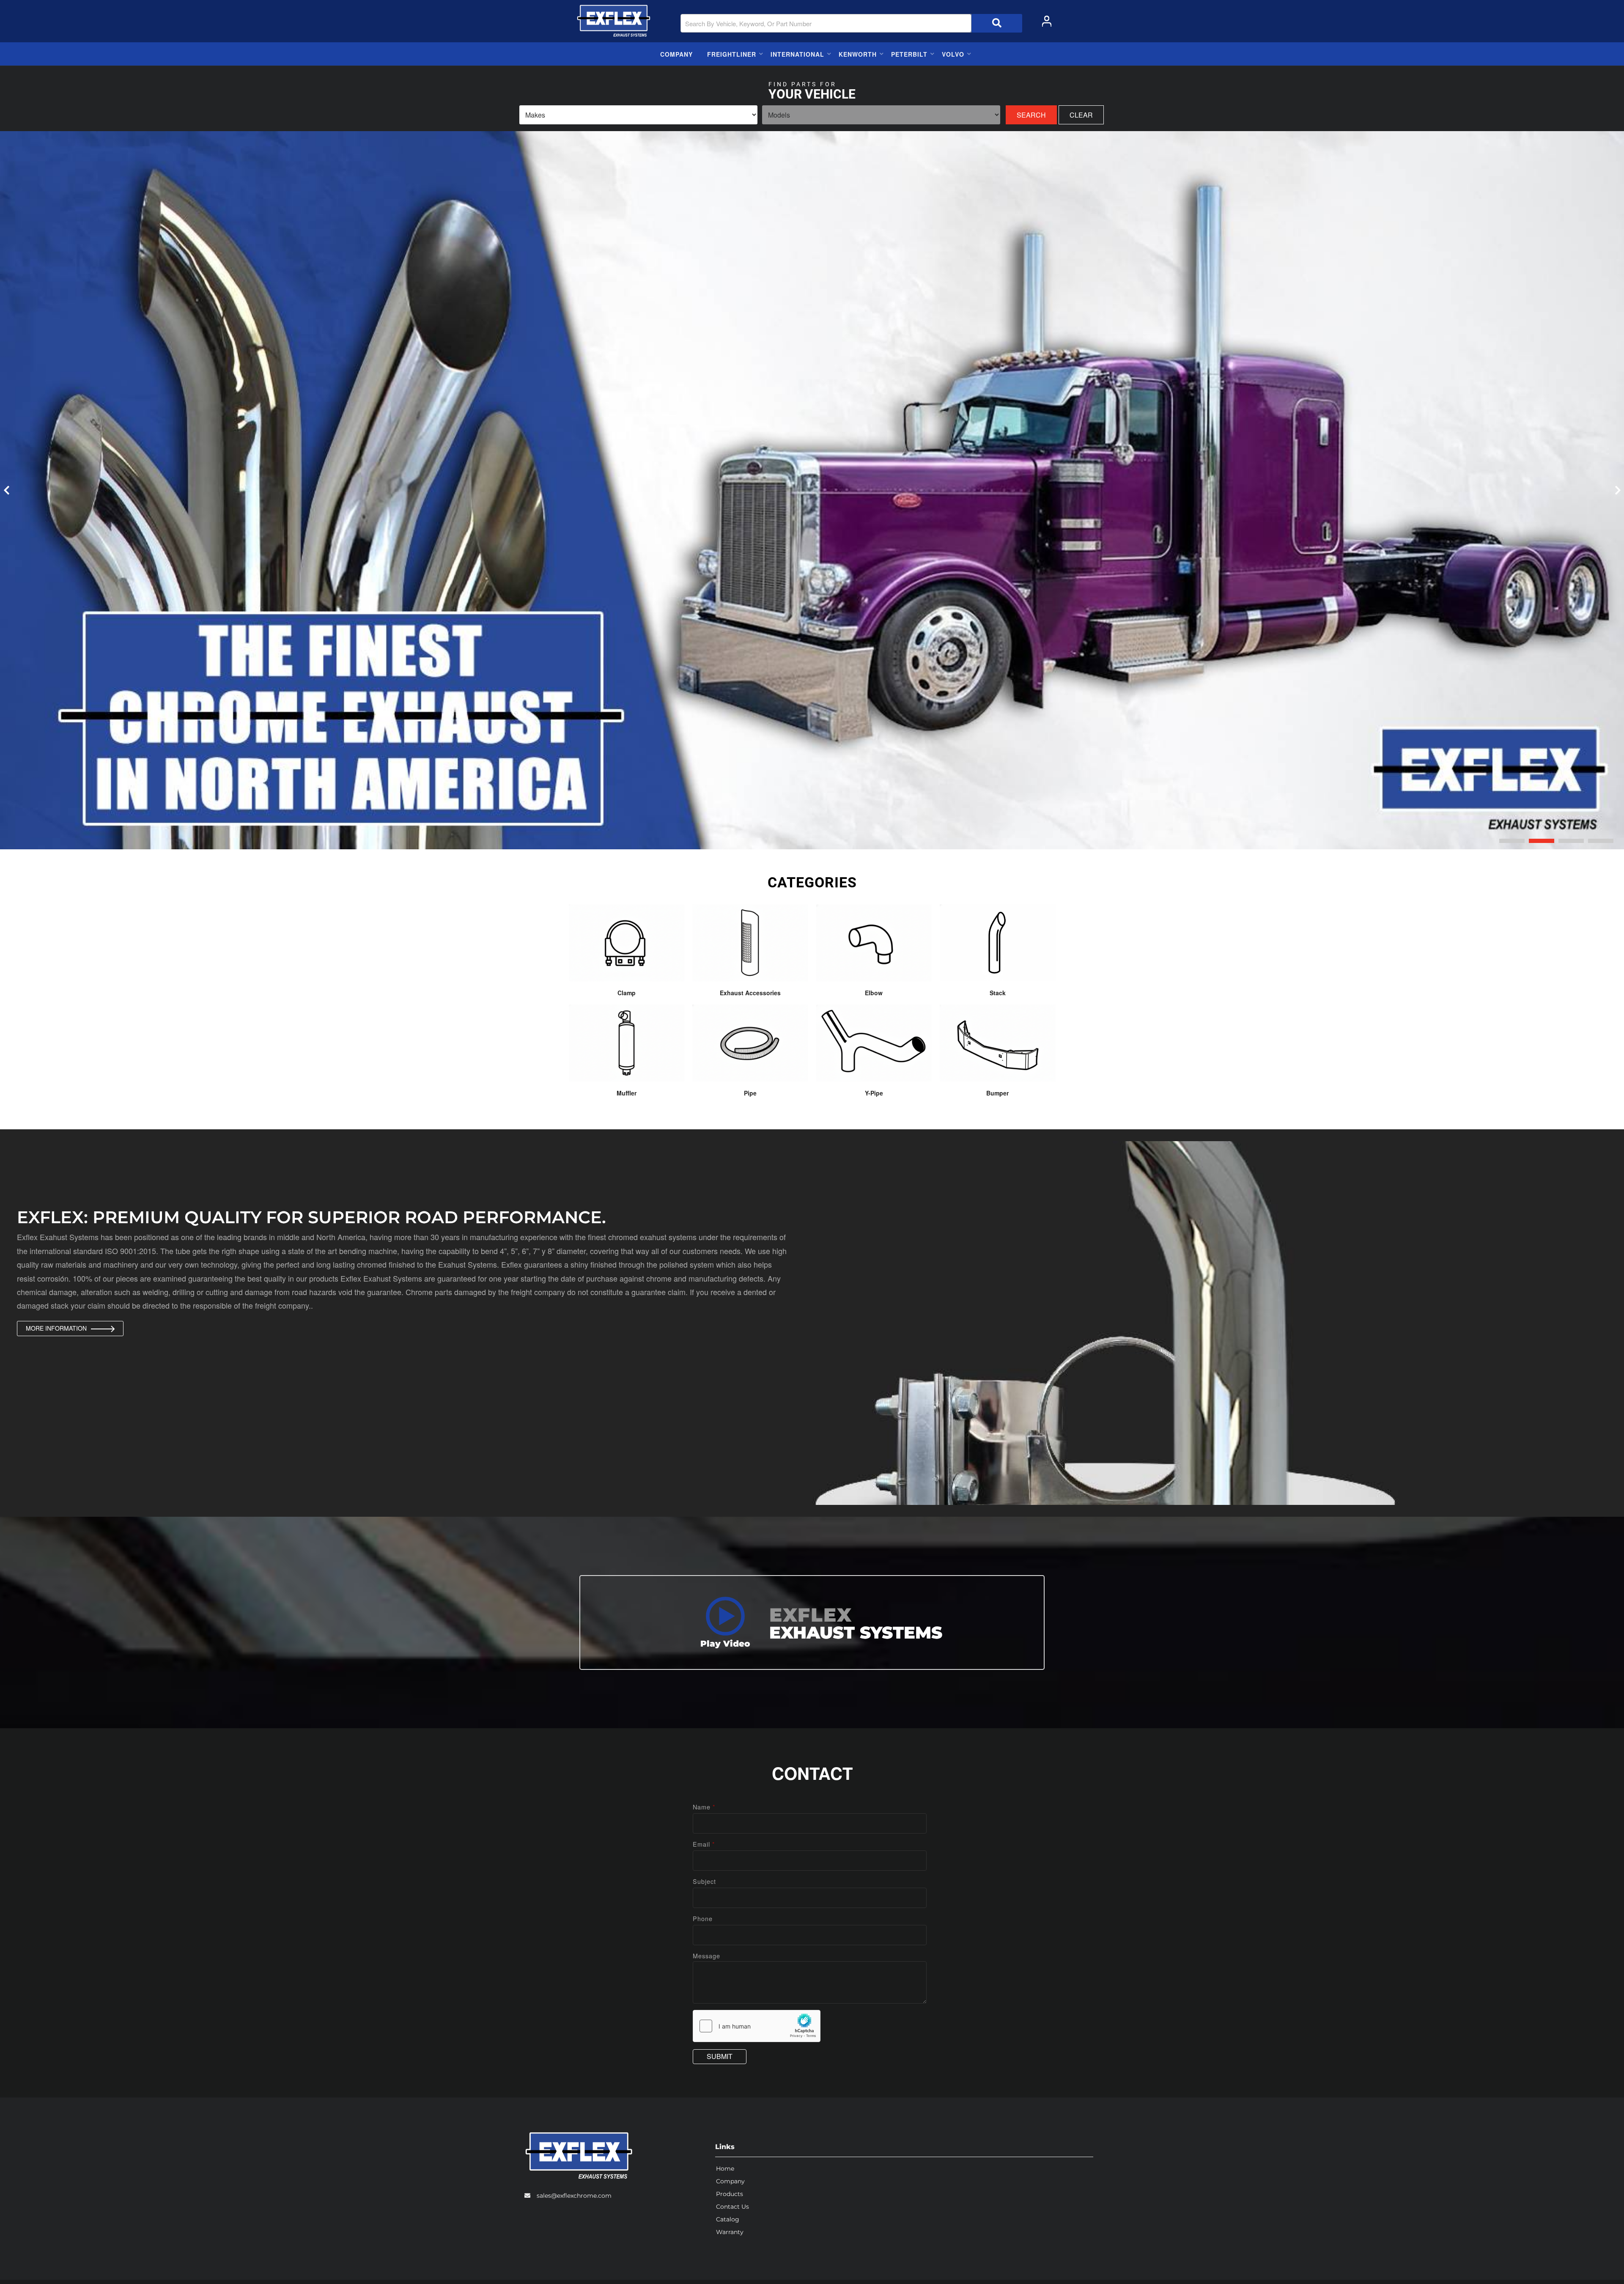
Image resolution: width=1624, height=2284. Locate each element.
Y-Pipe (874, 1093)
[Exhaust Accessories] (750, 943)
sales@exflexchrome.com (574, 2196)
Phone (703, 1918)
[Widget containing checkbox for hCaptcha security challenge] (757, 2026)
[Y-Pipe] (874, 1043)
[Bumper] (998, 1043)
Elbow (874, 993)
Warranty (730, 2232)
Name (704, 1807)
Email (704, 1844)
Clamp (627, 993)
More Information (56, 1328)
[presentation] (6, 490)
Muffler (627, 1093)
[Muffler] (627, 1043)
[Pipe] (750, 1043)
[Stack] (998, 943)
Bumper (997, 1093)
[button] (1512, 841)
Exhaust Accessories (750, 993)
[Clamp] (627, 943)
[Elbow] (874, 943)
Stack (998, 993)
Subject (704, 1881)
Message (706, 1956)
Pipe (750, 1093)
